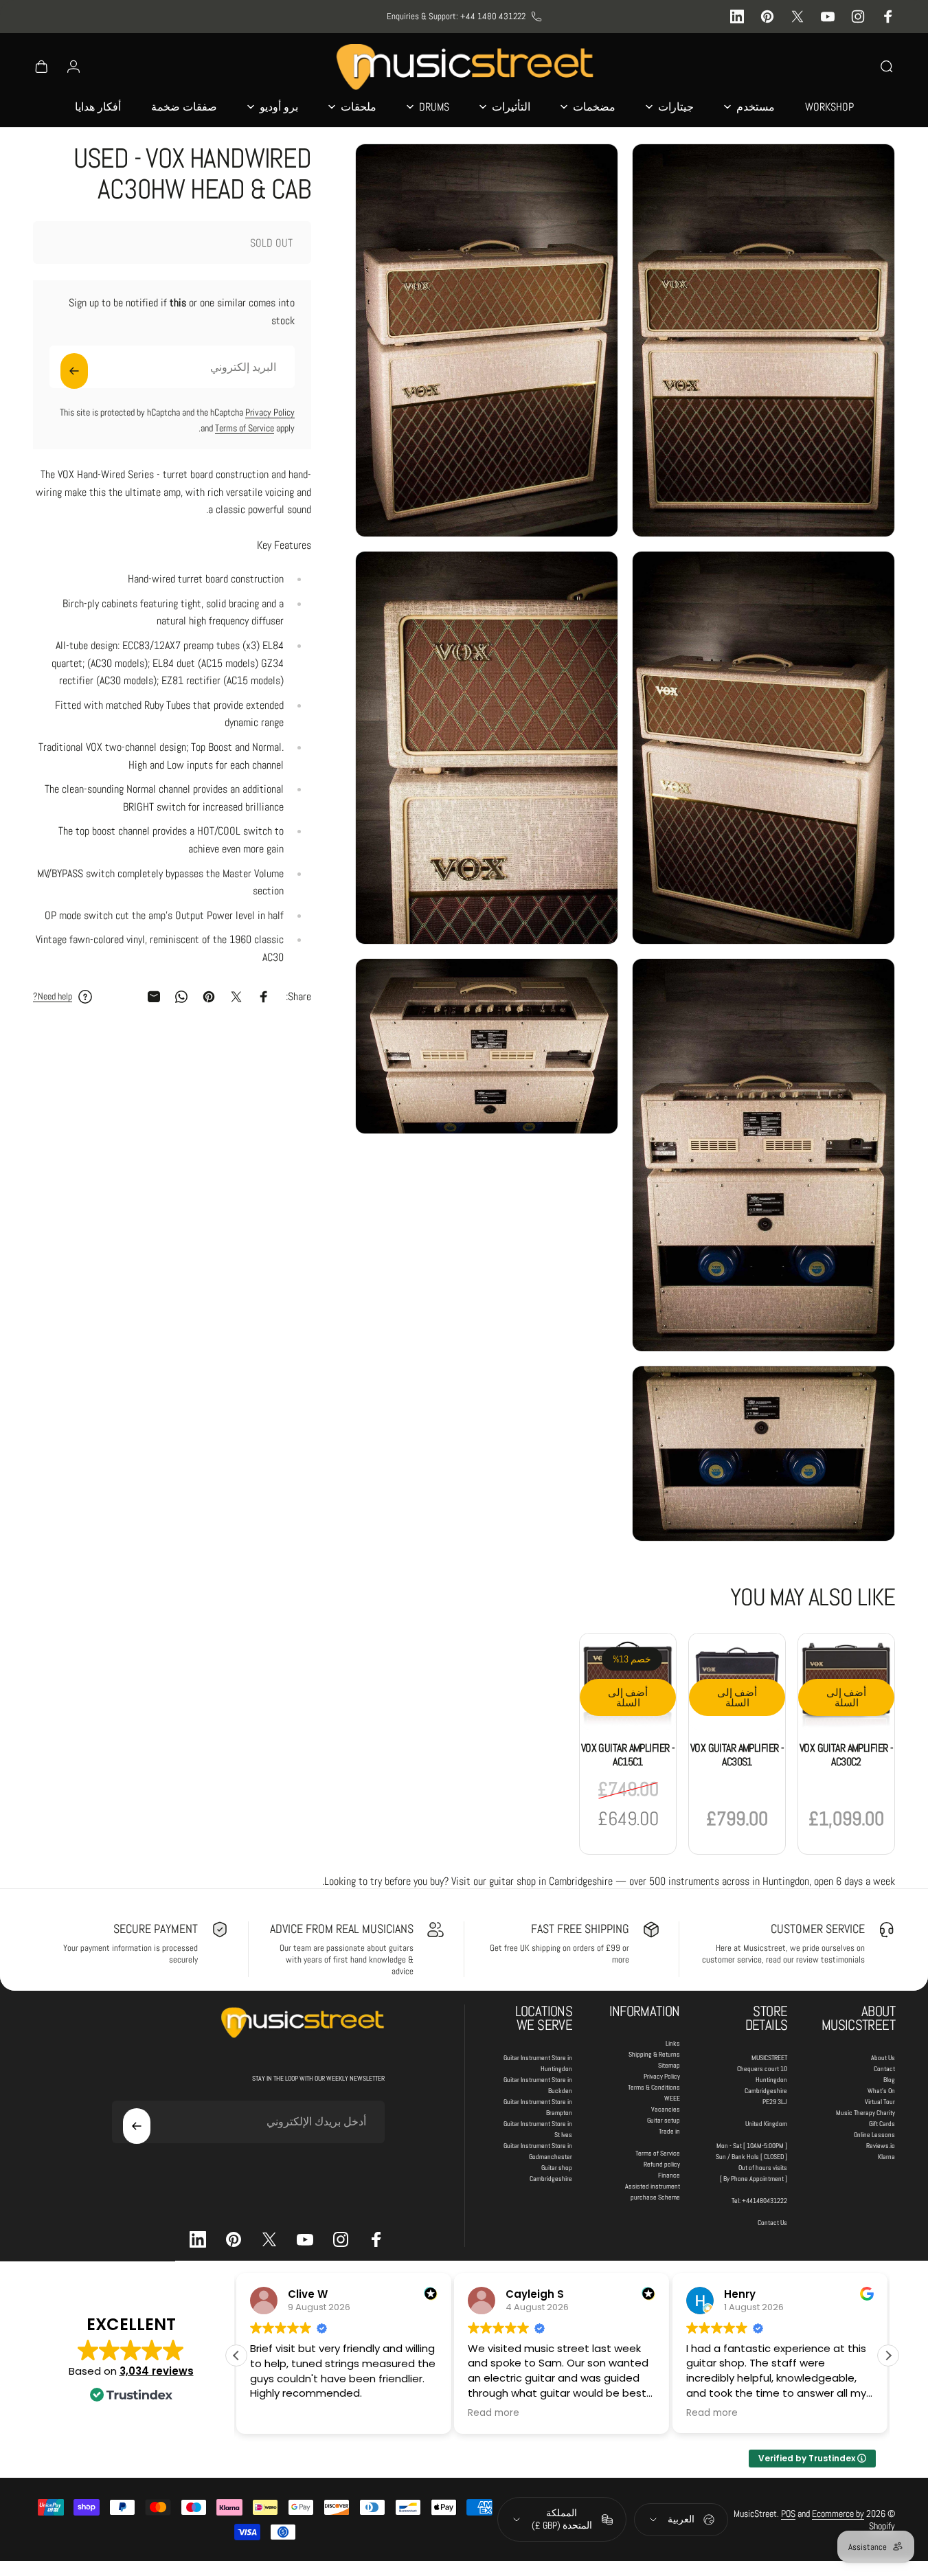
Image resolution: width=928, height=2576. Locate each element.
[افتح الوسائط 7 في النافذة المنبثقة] (763, 1454)
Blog (889, 2080)
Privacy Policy (270, 412)
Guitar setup (664, 2120)
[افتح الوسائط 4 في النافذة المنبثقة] (487, 748)
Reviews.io (881, 2146)
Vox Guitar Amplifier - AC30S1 (737, 1755)
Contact (884, 2069)
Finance (669, 2175)
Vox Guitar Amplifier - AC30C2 (847, 1755)
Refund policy (662, 2164)
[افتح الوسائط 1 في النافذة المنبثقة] (763, 340)
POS (788, 2513)
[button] (888, 2355)
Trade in (669, 2131)
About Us (883, 2058)
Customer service (818, 1929)
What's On (881, 2091)
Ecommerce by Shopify (853, 2520)
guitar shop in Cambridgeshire (551, 1881)
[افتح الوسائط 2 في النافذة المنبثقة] (487, 340)
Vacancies (666, 2109)
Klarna (886, 2157)
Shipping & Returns (654, 2054)
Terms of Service (245, 428)
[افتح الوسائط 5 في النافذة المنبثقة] (763, 1155)
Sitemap (669, 2065)
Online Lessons (874, 2135)
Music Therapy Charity (865, 2113)
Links (673, 2043)
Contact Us (772, 2223)
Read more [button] (494, 2413)
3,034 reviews (157, 2371)
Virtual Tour (880, 2102)
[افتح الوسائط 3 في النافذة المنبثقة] (763, 748)
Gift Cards (882, 2124)
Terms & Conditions (654, 2087)
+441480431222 (765, 2201)
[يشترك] (74, 371)
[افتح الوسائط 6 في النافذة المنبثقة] (487, 1046)
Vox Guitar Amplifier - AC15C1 (628, 1755)
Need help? (53, 996)
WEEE (672, 2098)
